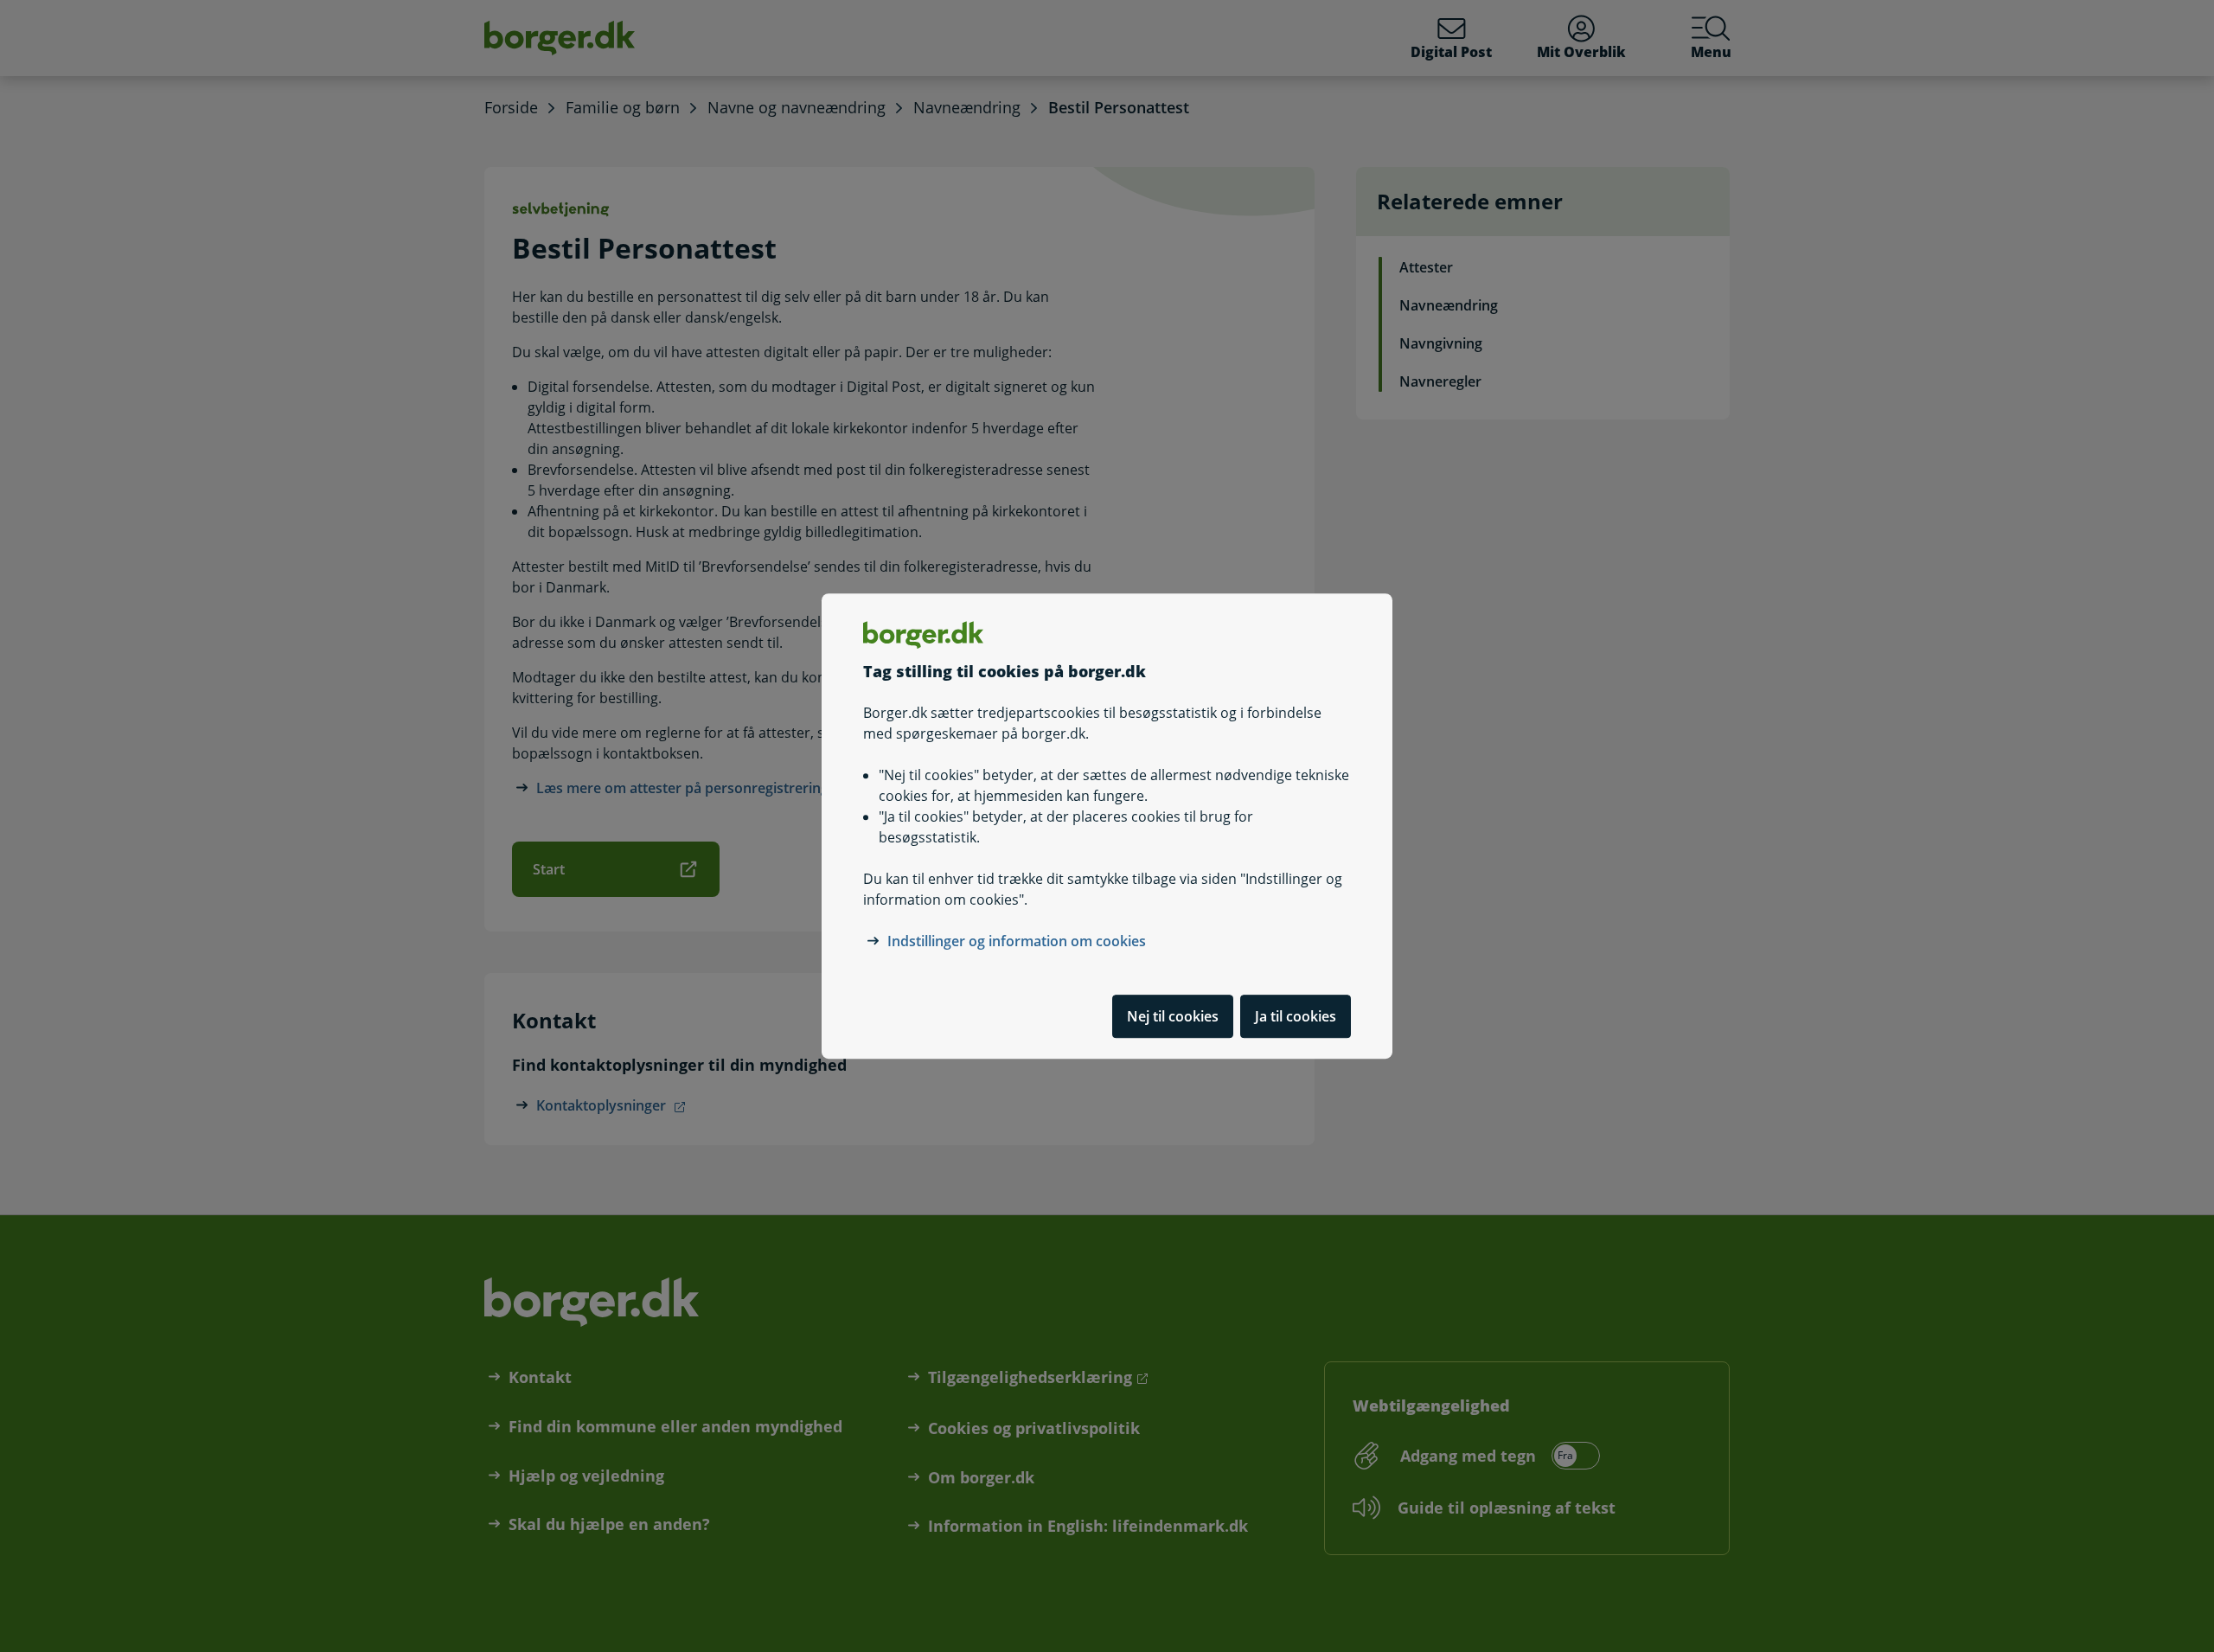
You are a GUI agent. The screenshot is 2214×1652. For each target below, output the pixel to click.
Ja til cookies (1296, 1016)
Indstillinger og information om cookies (1017, 941)
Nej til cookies (1173, 1016)
